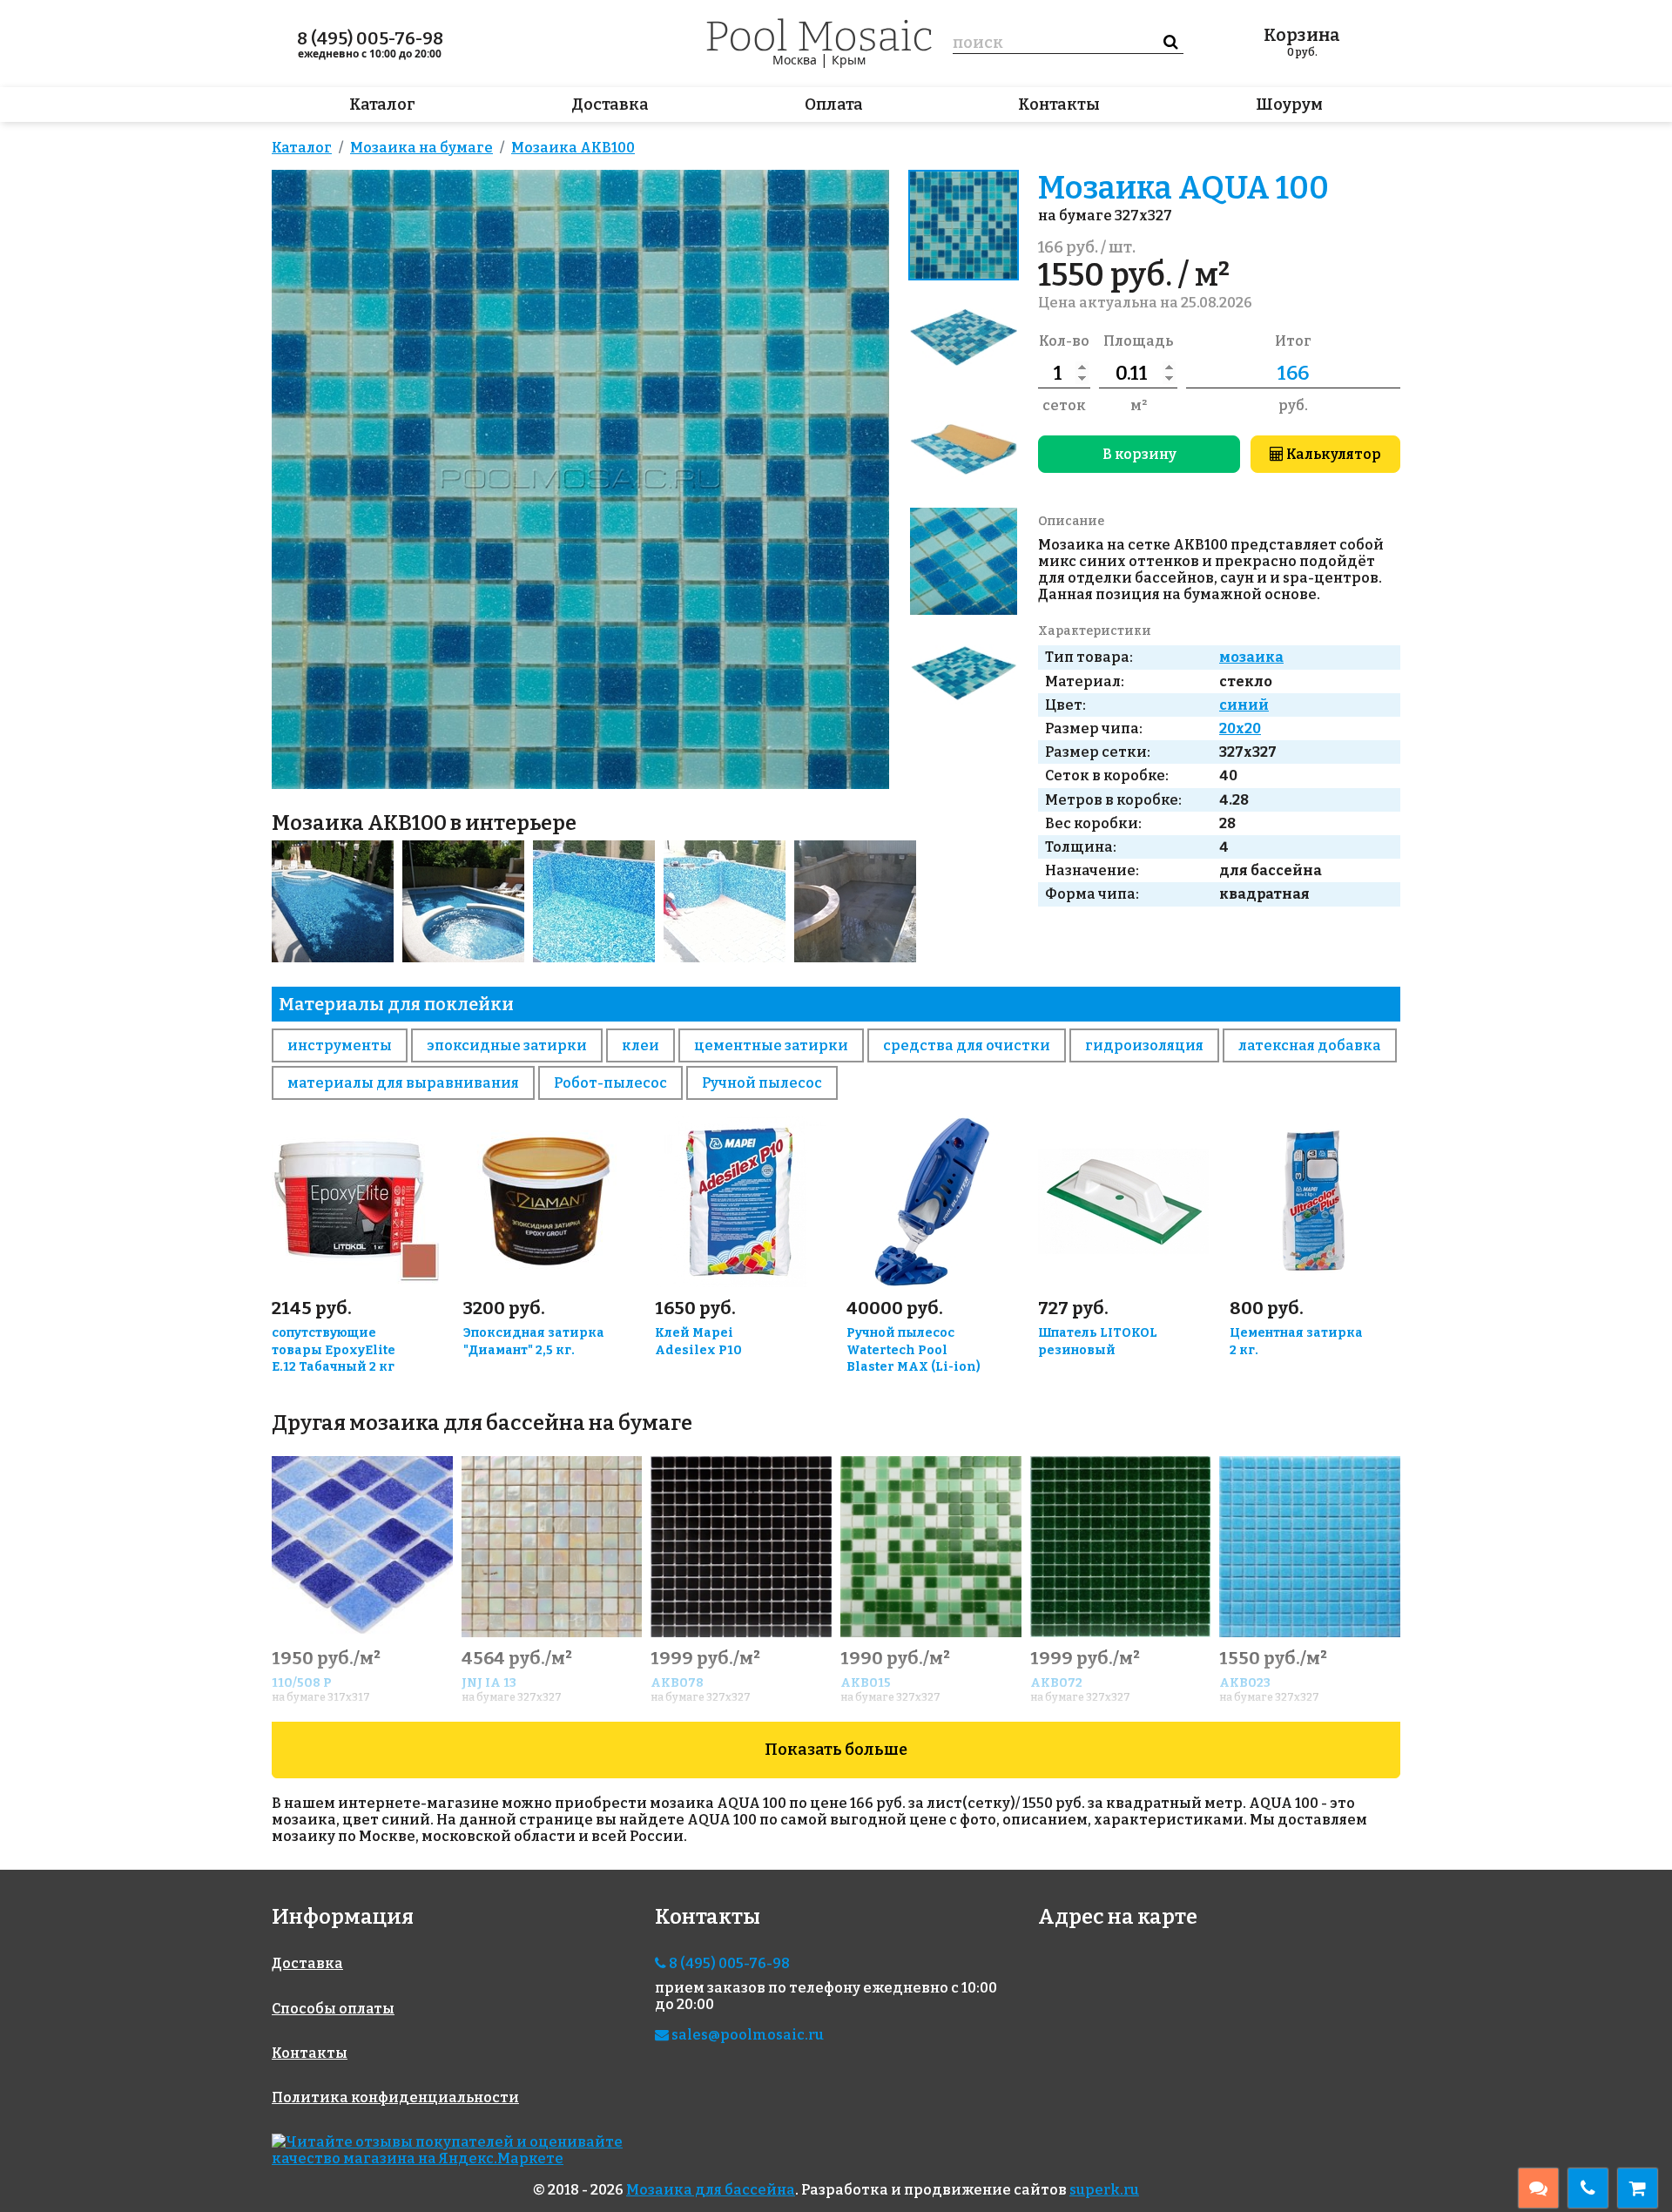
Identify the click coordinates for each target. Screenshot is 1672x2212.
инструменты (340, 1045)
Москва (795, 60)
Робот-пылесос (610, 1083)
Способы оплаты (333, 2009)
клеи (640, 1045)
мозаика (1251, 657)
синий (1244, 705)
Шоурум (1289, 105)
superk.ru (1104, 2190)
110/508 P (302, 1683)
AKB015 (866, 1683)
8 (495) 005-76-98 (370, 38)
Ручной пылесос (762, 1083)
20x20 (1240, 728)
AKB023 (1245, 1683)
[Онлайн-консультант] (1538, 2188)
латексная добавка (1310, 1045)
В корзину (1139, 454)
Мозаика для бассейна (711, 2190)
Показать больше (836, 1750)
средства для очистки (967, 1045)
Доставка (610, 105)
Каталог (382, 105)
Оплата (834, 105)
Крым (849, 60)
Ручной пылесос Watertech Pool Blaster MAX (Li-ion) (914, 1350)
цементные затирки (771, 1045)
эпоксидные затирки (507, 1045)
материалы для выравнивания (403, 1083)
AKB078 (677, 1683)
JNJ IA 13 (489, 1683)
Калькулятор (1332, 454)
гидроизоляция (1144, 1045)
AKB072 (1056, 1683)
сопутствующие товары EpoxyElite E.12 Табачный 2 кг (334, 1350)
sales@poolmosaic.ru (746, 2035)
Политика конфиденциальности (395, 2097)
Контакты (1059, 105)
